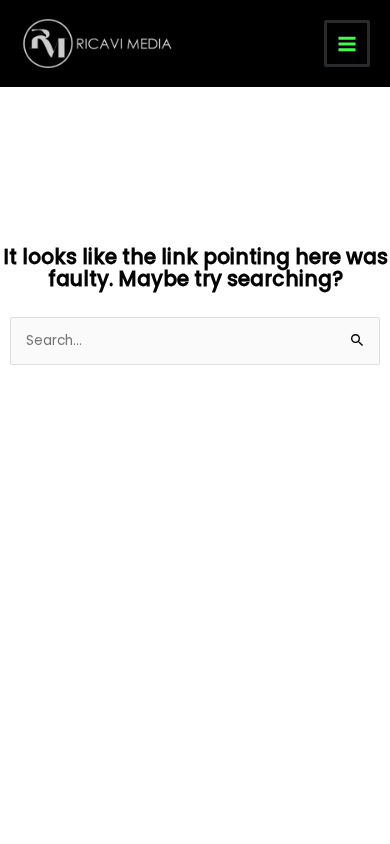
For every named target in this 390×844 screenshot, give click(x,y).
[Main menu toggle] (347, 43)
